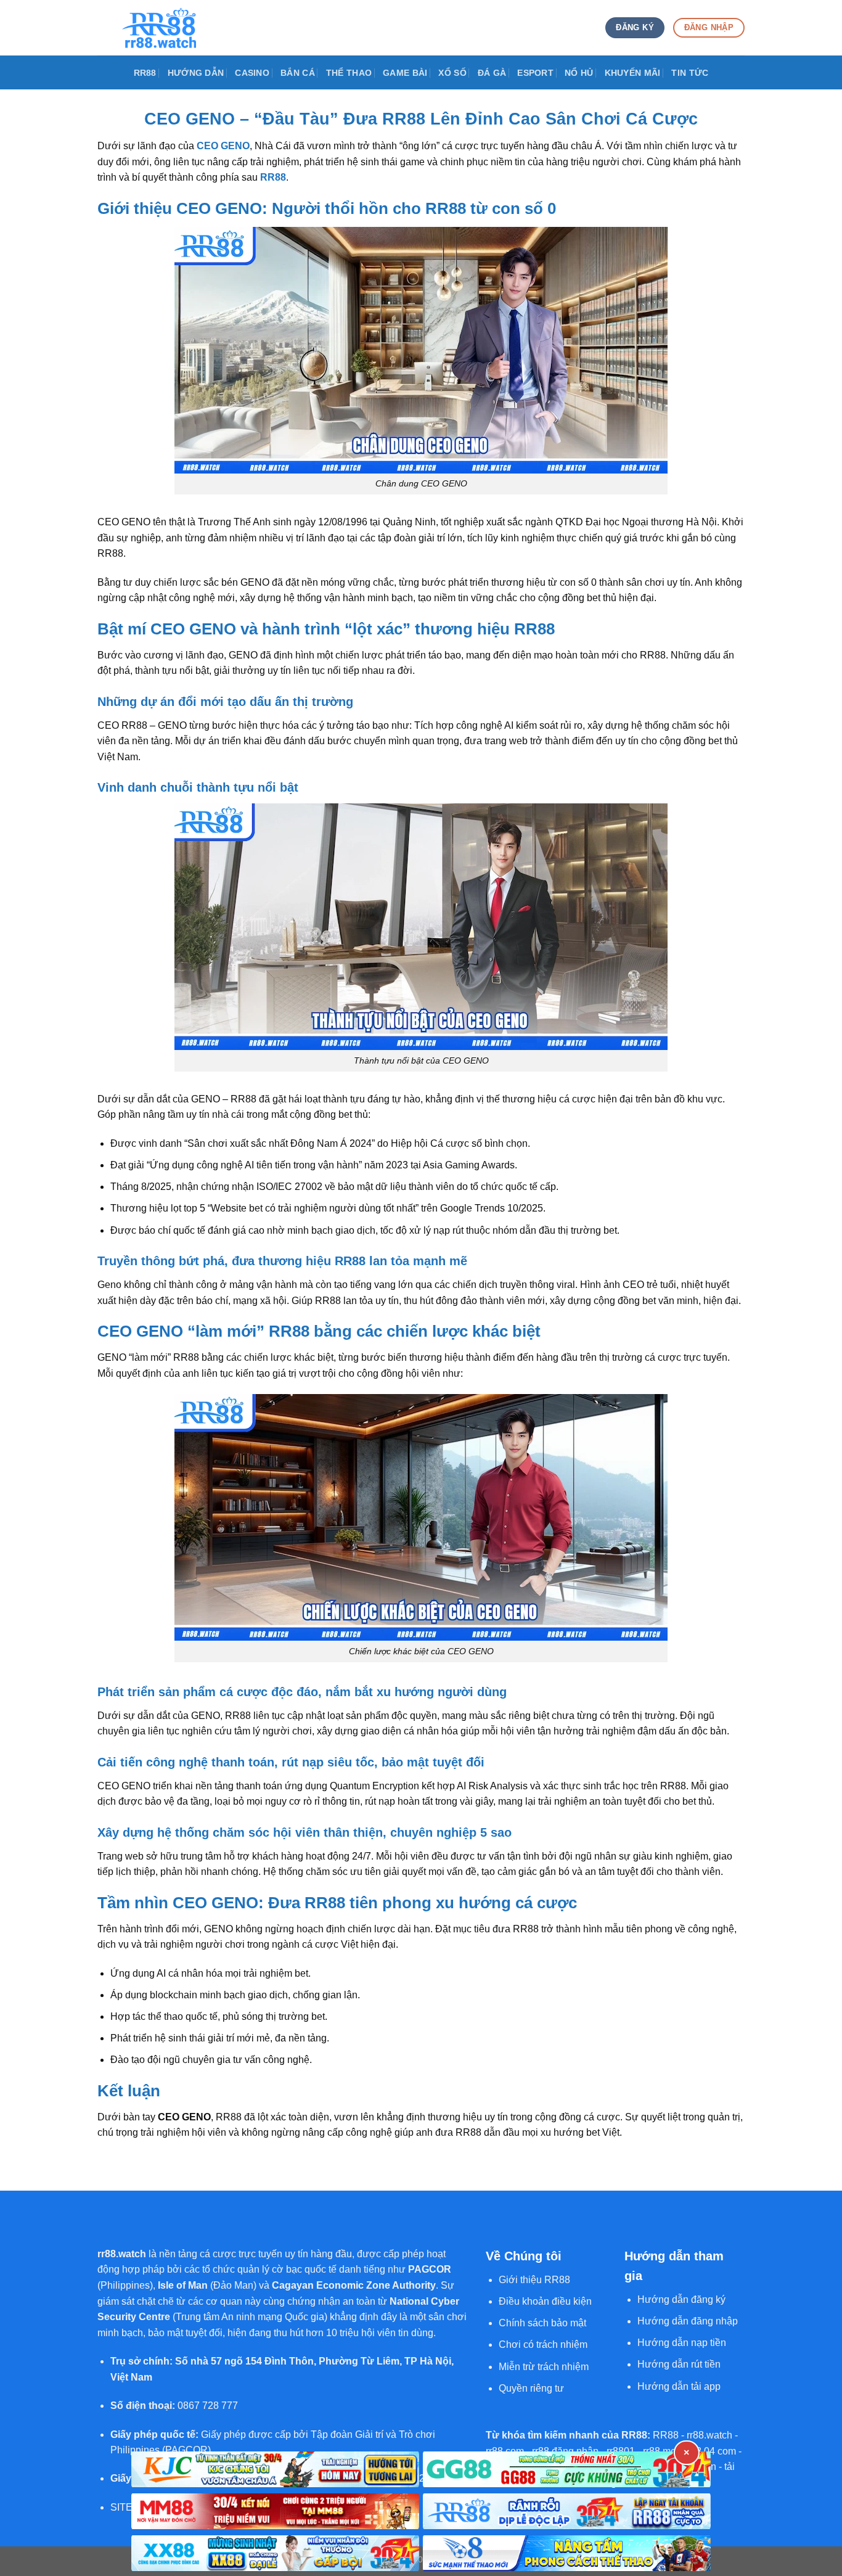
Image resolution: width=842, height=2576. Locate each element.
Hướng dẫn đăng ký (681, 2299)
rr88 (145, 73)
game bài (405, 73)
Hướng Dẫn (196, 73)
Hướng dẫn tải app (679, 2386)
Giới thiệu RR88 (534, 2280)
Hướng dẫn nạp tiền (682, 2343)
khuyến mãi (633, 73)
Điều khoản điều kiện (545, 2301)
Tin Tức (690, 73)
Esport (535, 73)
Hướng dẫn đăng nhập (688, 2321)
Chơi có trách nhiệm (543, 2344)
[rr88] (159, 28)
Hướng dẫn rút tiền (679, 2364)
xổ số (452, 73)
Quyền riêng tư (531, 2388)
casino (252, 73)
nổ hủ (579, 73)
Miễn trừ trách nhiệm (544, 2367)
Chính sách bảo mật (542, 2323)
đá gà (492, 73)
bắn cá (298, 73)
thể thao (349, 73)
